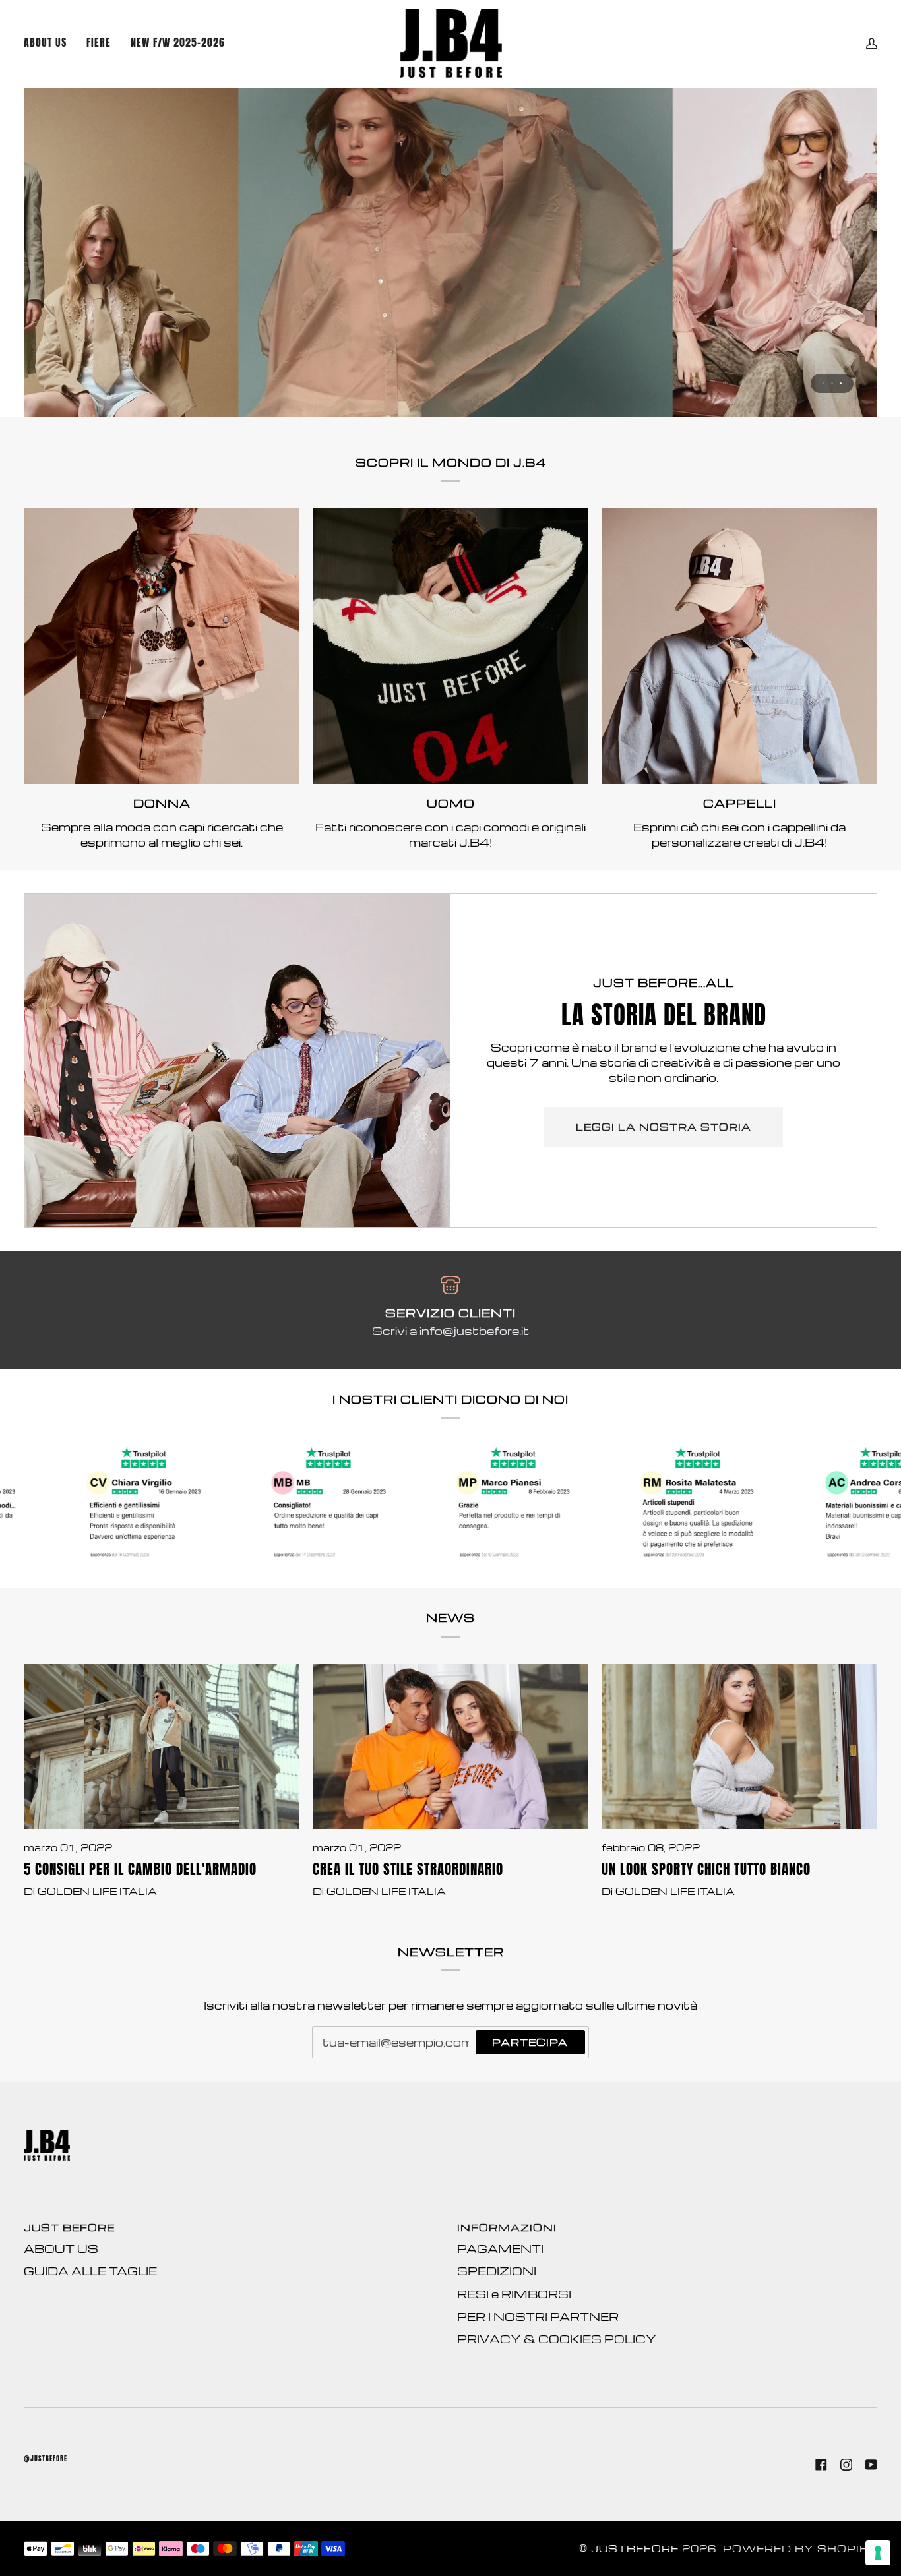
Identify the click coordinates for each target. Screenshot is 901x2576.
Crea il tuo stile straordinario (408, 1870)
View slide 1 (823, 383)
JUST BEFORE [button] (69, 2228)
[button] (178, 44)
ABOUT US (61, 2249)
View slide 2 (832, 383)
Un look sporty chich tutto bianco (706, 1870)
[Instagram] (846, 2465)
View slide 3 (841, 383)
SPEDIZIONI (497, 2271)
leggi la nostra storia (664, 1127)
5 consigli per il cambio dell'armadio (140, 1870)
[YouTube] (871, 2465)
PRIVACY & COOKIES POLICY (557, 2339)
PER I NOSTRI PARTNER (538, 2317)
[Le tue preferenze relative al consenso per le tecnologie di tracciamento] (878, 2553)
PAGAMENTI (500, 2249)
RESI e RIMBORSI (514, 2294)
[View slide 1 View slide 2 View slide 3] (450, 252)
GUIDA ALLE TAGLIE (90, 2271)
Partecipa (530, 2042)
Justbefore (635, 2549)
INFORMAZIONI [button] (507, 2228)
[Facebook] (821, 2465)
